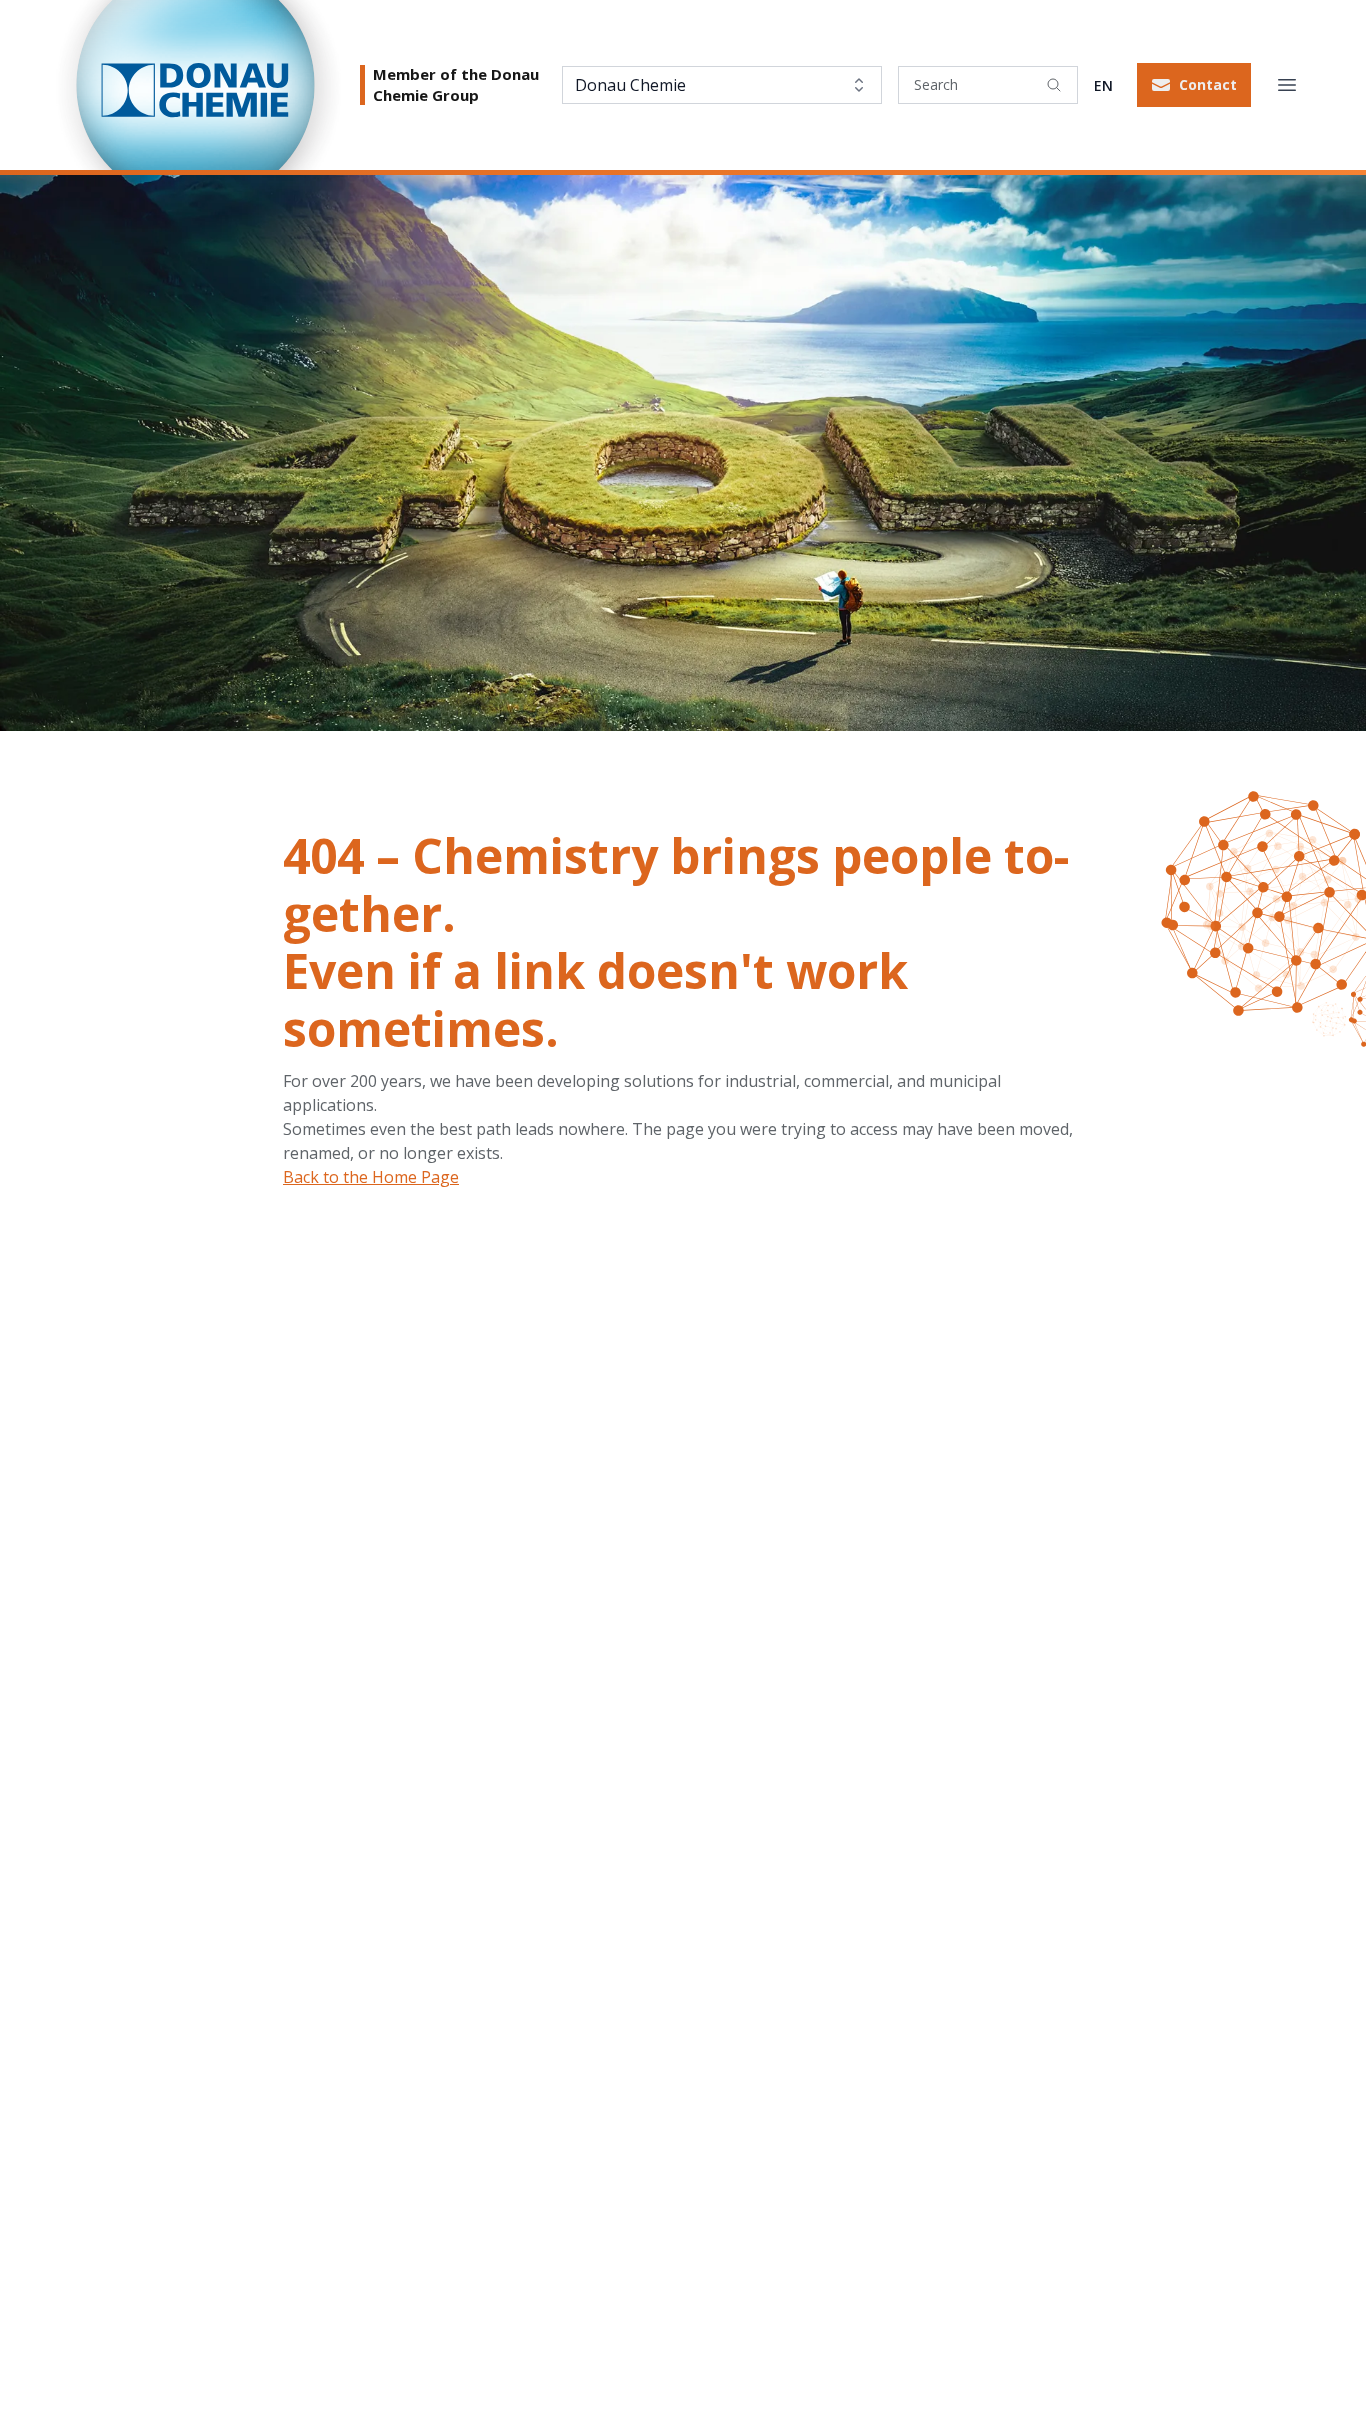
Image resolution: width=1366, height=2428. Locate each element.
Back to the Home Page (371, 1177)
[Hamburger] (1287, 85)
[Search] (1054, 85)
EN (1103, 85)
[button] (1194, 85)
